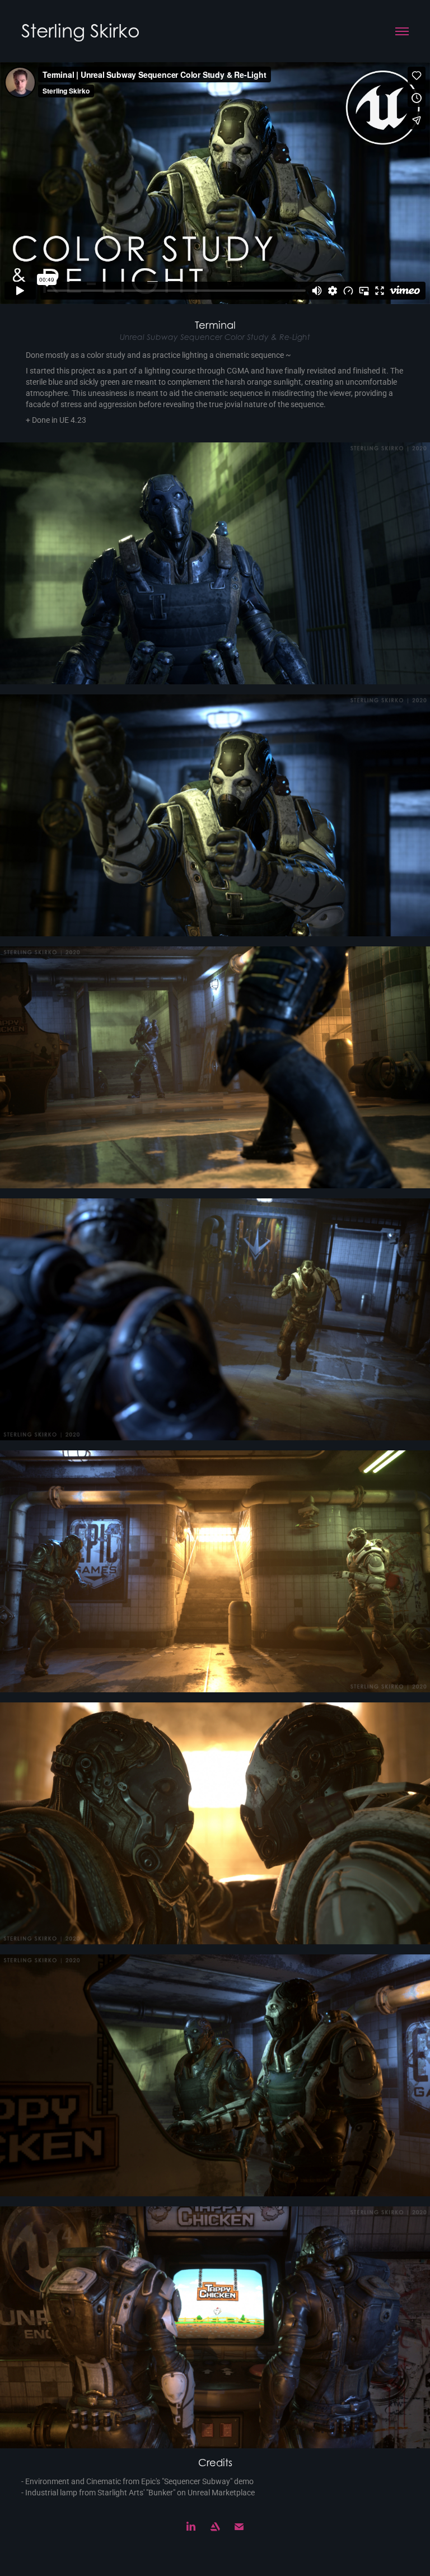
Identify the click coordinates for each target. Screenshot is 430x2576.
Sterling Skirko (81, 31)
